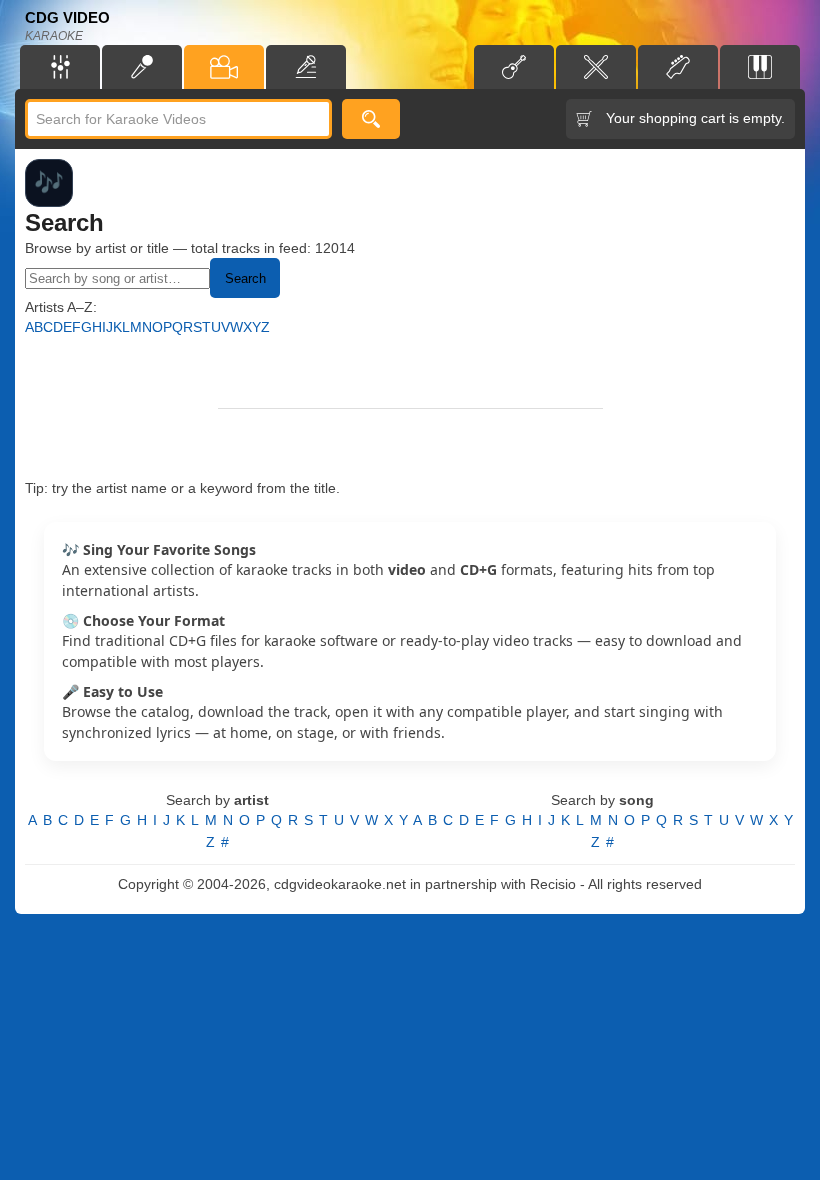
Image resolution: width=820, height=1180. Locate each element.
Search (245, 278)
